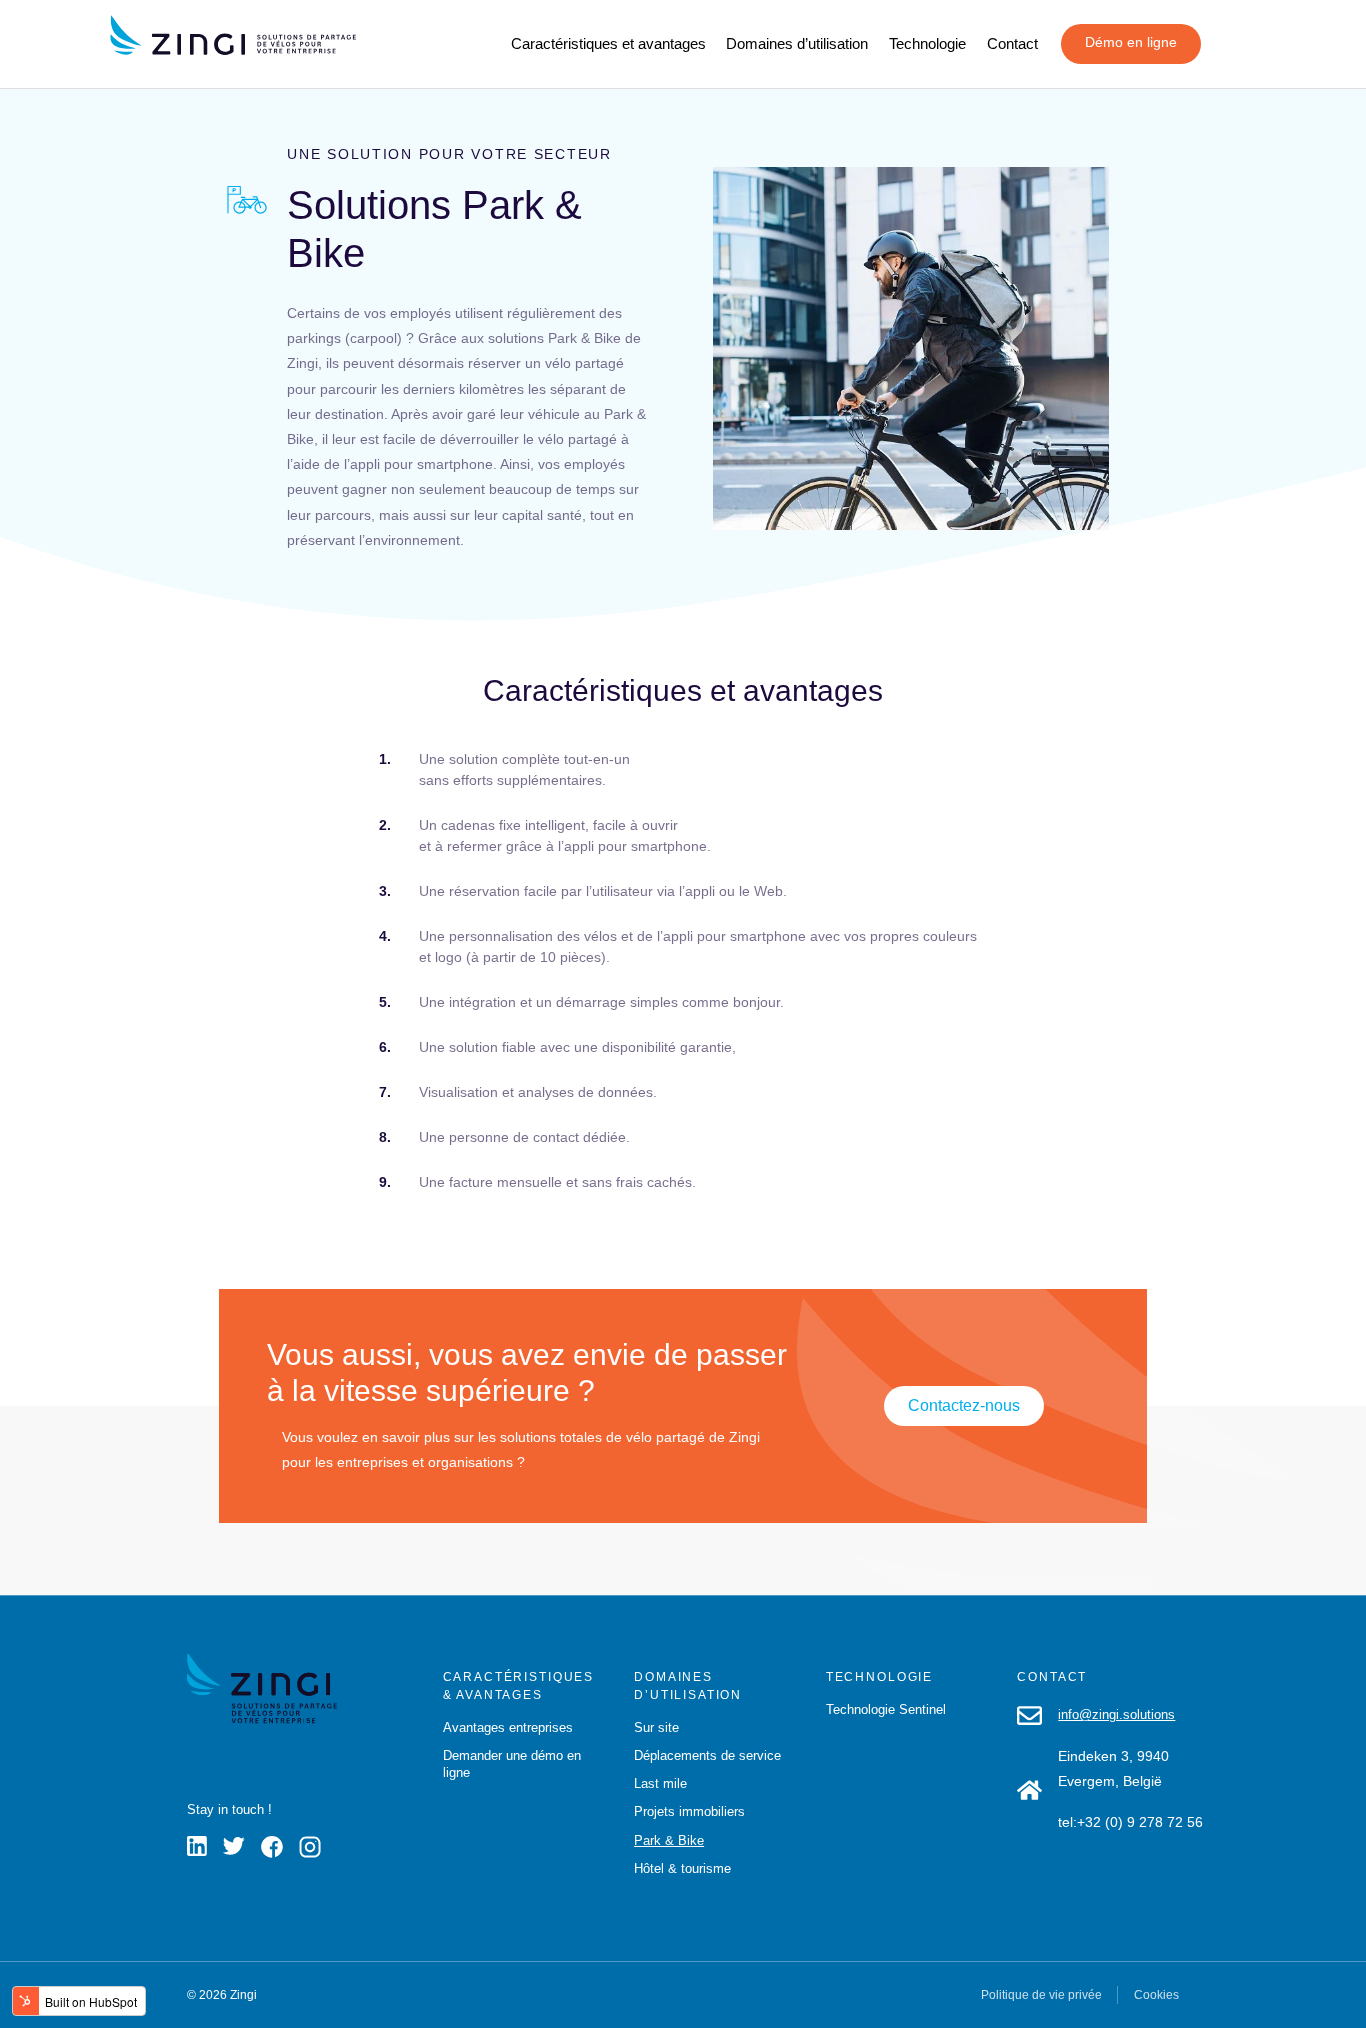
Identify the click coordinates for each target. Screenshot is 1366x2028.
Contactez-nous (964, 1405)
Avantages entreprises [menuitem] (508, 1727)
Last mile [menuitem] (660, 1783)
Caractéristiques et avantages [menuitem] (608, 43)
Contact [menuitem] (1012, 43)
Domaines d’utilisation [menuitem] (797, 43)
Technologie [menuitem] (927, 43)
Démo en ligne (1131, 42)
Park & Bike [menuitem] (669, 1840)
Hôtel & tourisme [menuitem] (682, 1868)
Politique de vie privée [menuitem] (1041, 1995)
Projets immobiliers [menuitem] (689, 1811)
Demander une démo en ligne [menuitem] (512, 1764)
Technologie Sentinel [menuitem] (886, 1709)
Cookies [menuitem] (1156, 1995)
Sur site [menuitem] (656, 1727)
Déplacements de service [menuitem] (707, 1755)
